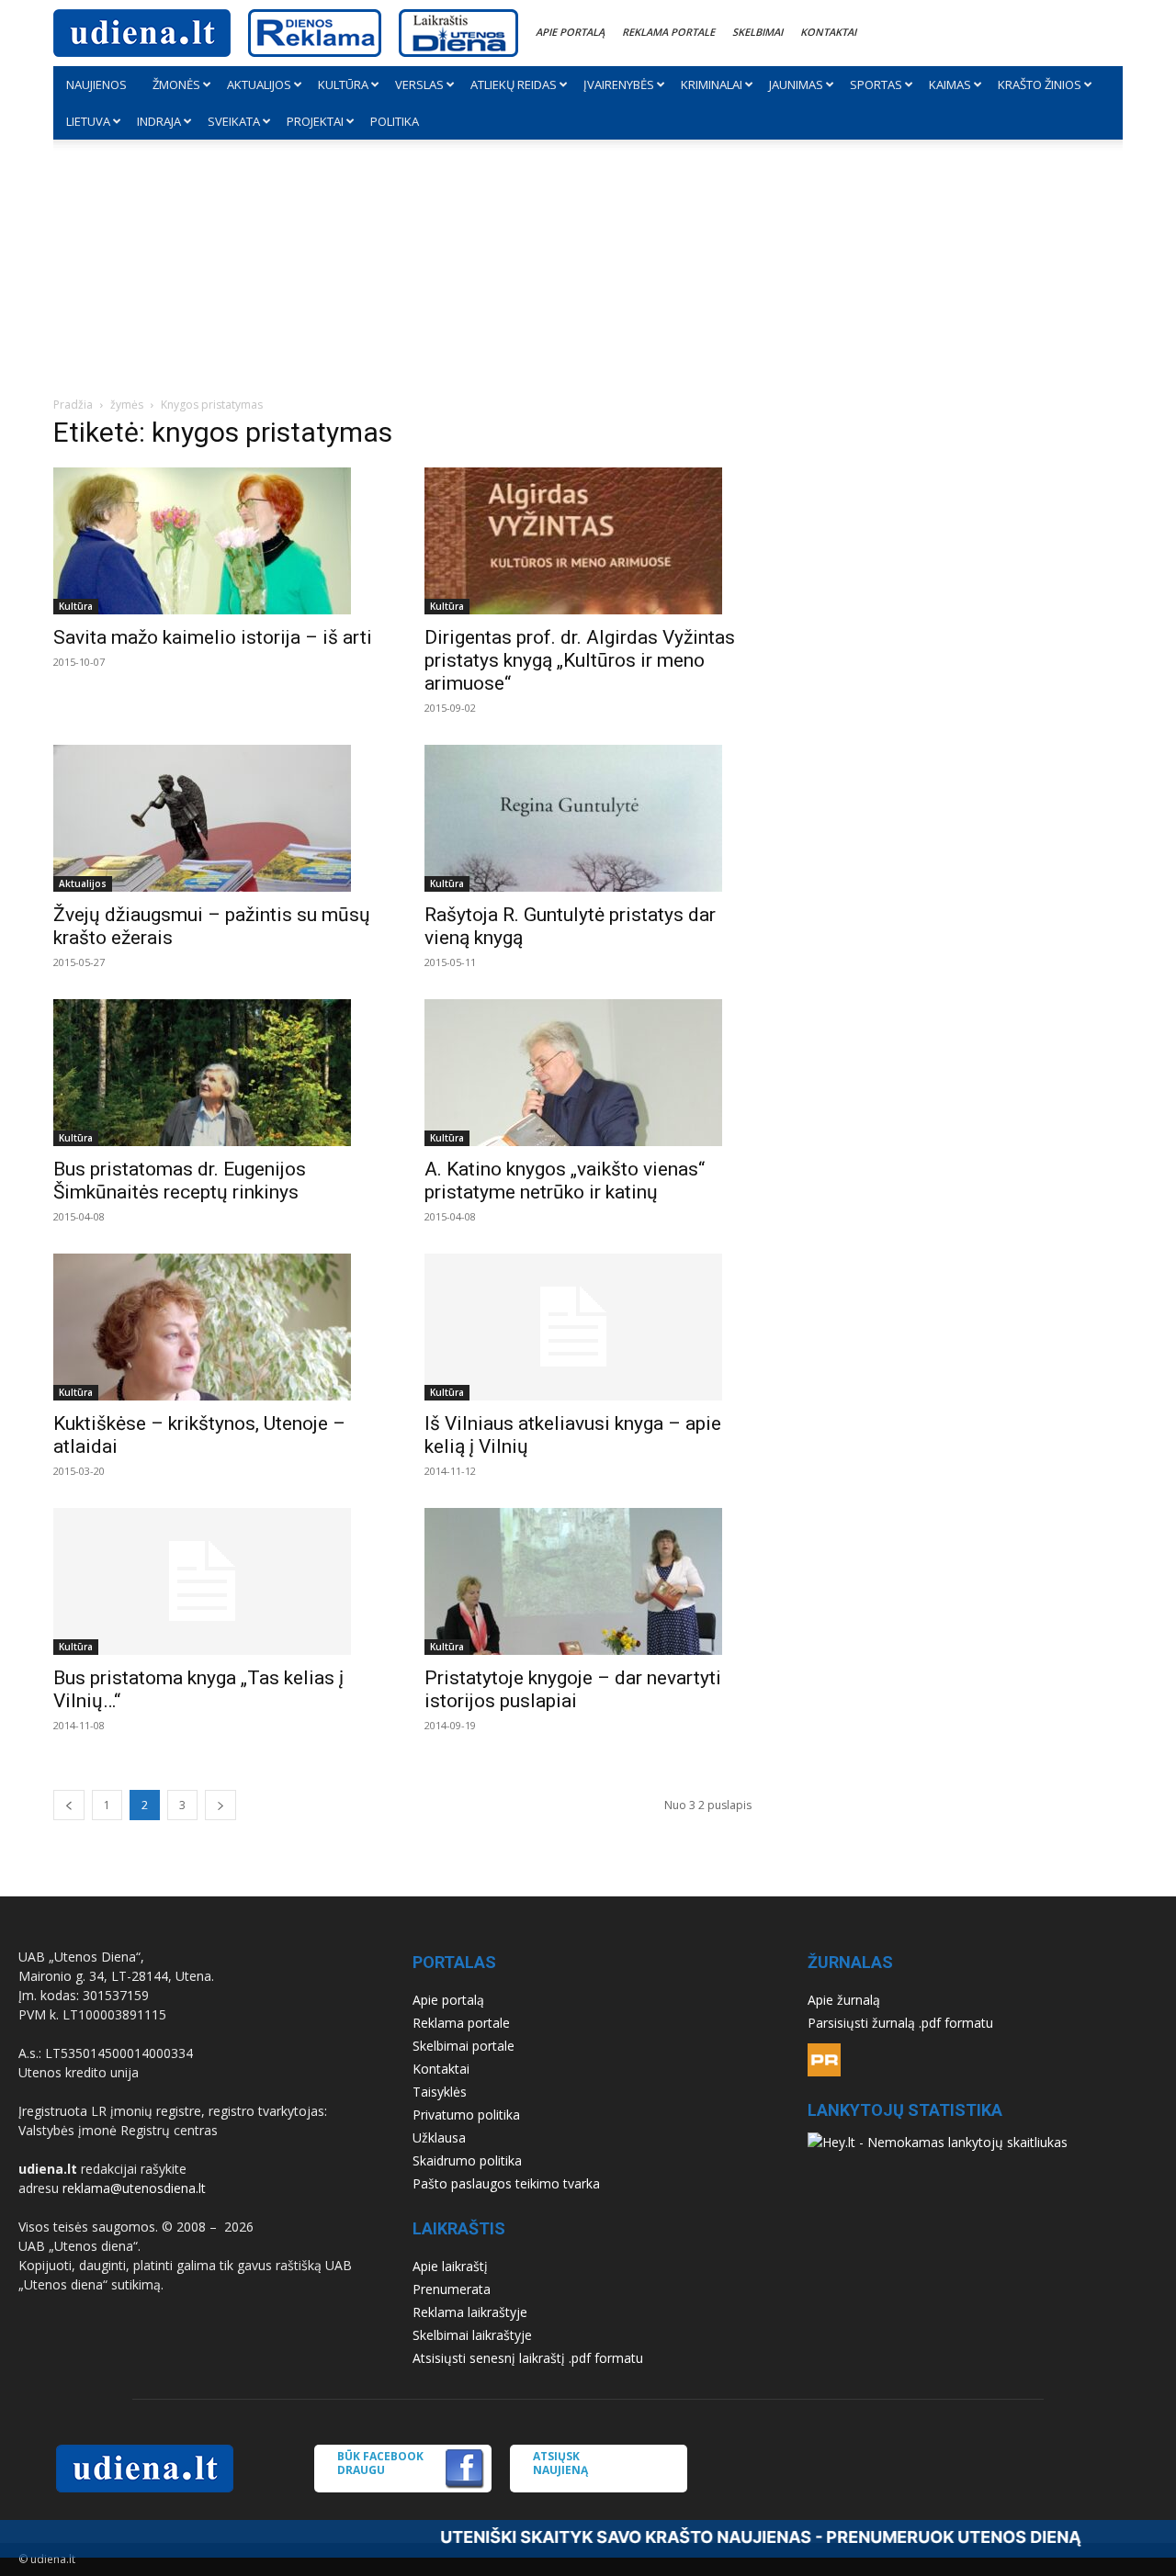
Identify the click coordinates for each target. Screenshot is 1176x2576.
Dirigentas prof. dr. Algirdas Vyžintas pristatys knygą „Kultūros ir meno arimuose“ (580, 660)
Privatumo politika (466, 2115)
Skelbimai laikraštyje (472, 2335)
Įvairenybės (619, 84)
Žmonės (176, 84)
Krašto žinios (1040, 84)
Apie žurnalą (844, 2000)
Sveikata (234, 121)
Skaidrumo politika (467, 2160)
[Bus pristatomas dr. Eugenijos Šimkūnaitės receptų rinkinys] (217, 1073)
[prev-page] (69, 1805)
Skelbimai (758, 32)
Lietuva (88, 121)
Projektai (315, 121)
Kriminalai (712, 84)
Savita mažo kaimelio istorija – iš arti (213, 637)
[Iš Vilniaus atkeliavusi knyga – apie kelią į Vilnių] (588, 1327)
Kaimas (950, 84)
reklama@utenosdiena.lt (134, 2188)
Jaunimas (796, 84)
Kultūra (343, 84)
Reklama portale (668, 32)
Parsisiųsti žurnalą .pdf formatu (900, 2023)
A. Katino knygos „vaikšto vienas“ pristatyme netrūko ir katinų (565, 1181)
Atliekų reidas (514, 84)
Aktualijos (259, 84)
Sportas (876, 84)
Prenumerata (452, 2289)
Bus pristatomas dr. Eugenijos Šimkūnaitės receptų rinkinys (180, 1181)
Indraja (159, 121)
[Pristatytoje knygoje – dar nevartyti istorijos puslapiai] (588, 1581)
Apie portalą (570, 32)
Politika (395, 121)
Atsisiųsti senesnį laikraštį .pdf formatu (528, 2358)
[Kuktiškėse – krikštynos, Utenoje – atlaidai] (217, 1327)
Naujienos (96, 84)
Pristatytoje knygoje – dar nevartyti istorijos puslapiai (573, 1689)
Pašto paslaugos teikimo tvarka (506, 2183)
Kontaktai (828, 32)
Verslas (419, 84)
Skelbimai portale (464, 2046)
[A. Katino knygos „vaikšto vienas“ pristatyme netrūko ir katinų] (588, 1073)
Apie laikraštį (450, 2266)
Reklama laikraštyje (470, 2312)
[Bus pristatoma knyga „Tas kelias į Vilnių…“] (217, 1581)
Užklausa (439, 2137)
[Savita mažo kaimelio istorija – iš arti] (217, 541)
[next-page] (220, 1805)
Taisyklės (440, 2092)
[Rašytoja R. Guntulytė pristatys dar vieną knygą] (588, 818)
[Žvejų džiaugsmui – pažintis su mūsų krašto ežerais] (217, 818)
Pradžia (73, 405)
